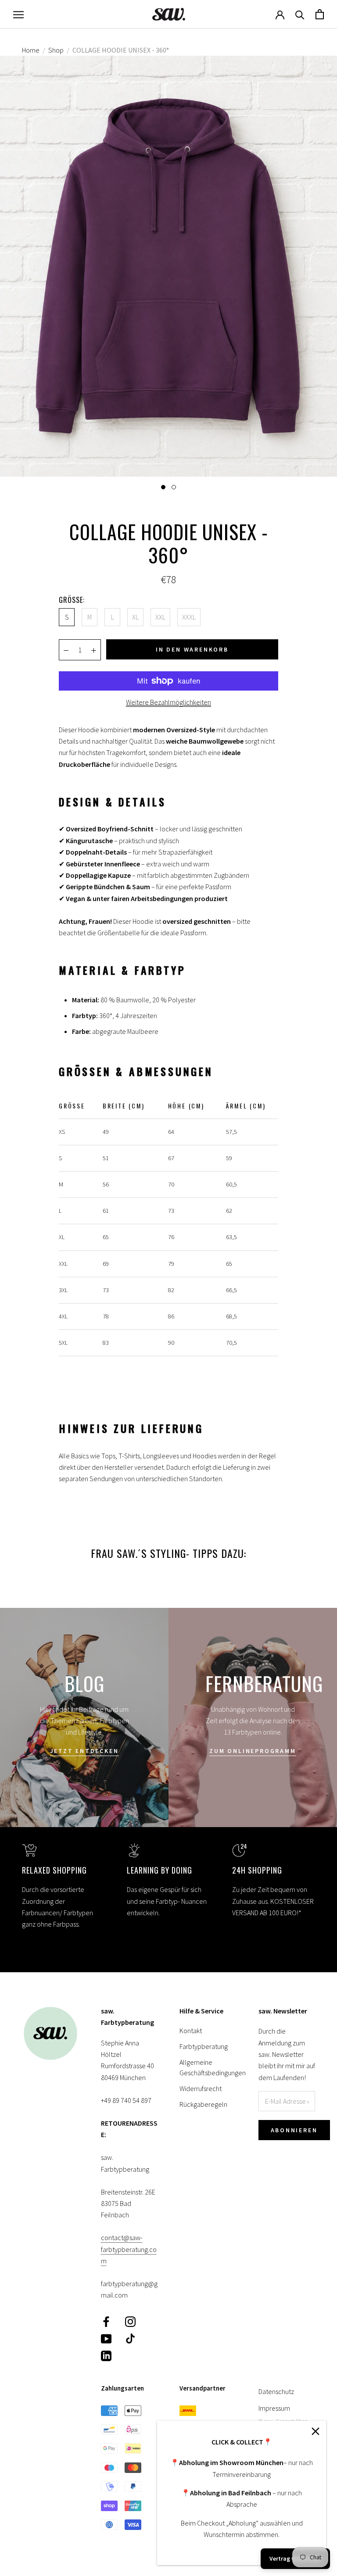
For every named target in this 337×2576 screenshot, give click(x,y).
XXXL (189, 617)
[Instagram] (130, 2321)
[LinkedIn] (106, 2355)
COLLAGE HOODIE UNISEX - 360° (121, 50)
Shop (56, 50)
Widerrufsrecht (201, 2088)
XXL (160, 617)
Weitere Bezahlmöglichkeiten (168, 702)
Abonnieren (294, 2130)
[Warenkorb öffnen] (320, 14)
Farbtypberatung (204, 2046)
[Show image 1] (163, 487)
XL (135, 617)
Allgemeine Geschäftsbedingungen (208, 2067)
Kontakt (191, 2031)
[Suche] (300, 14)
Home (31, 50)
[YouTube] (106, 2338)
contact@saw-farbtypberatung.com (129, 2249)
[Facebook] (106, 2321)
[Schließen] (315, 2431)
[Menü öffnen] (18, 14)
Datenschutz (276, 2391)
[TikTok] (130, 2338)
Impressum (274, 2408)
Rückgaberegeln (203, 2104)
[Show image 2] (174, 487)
